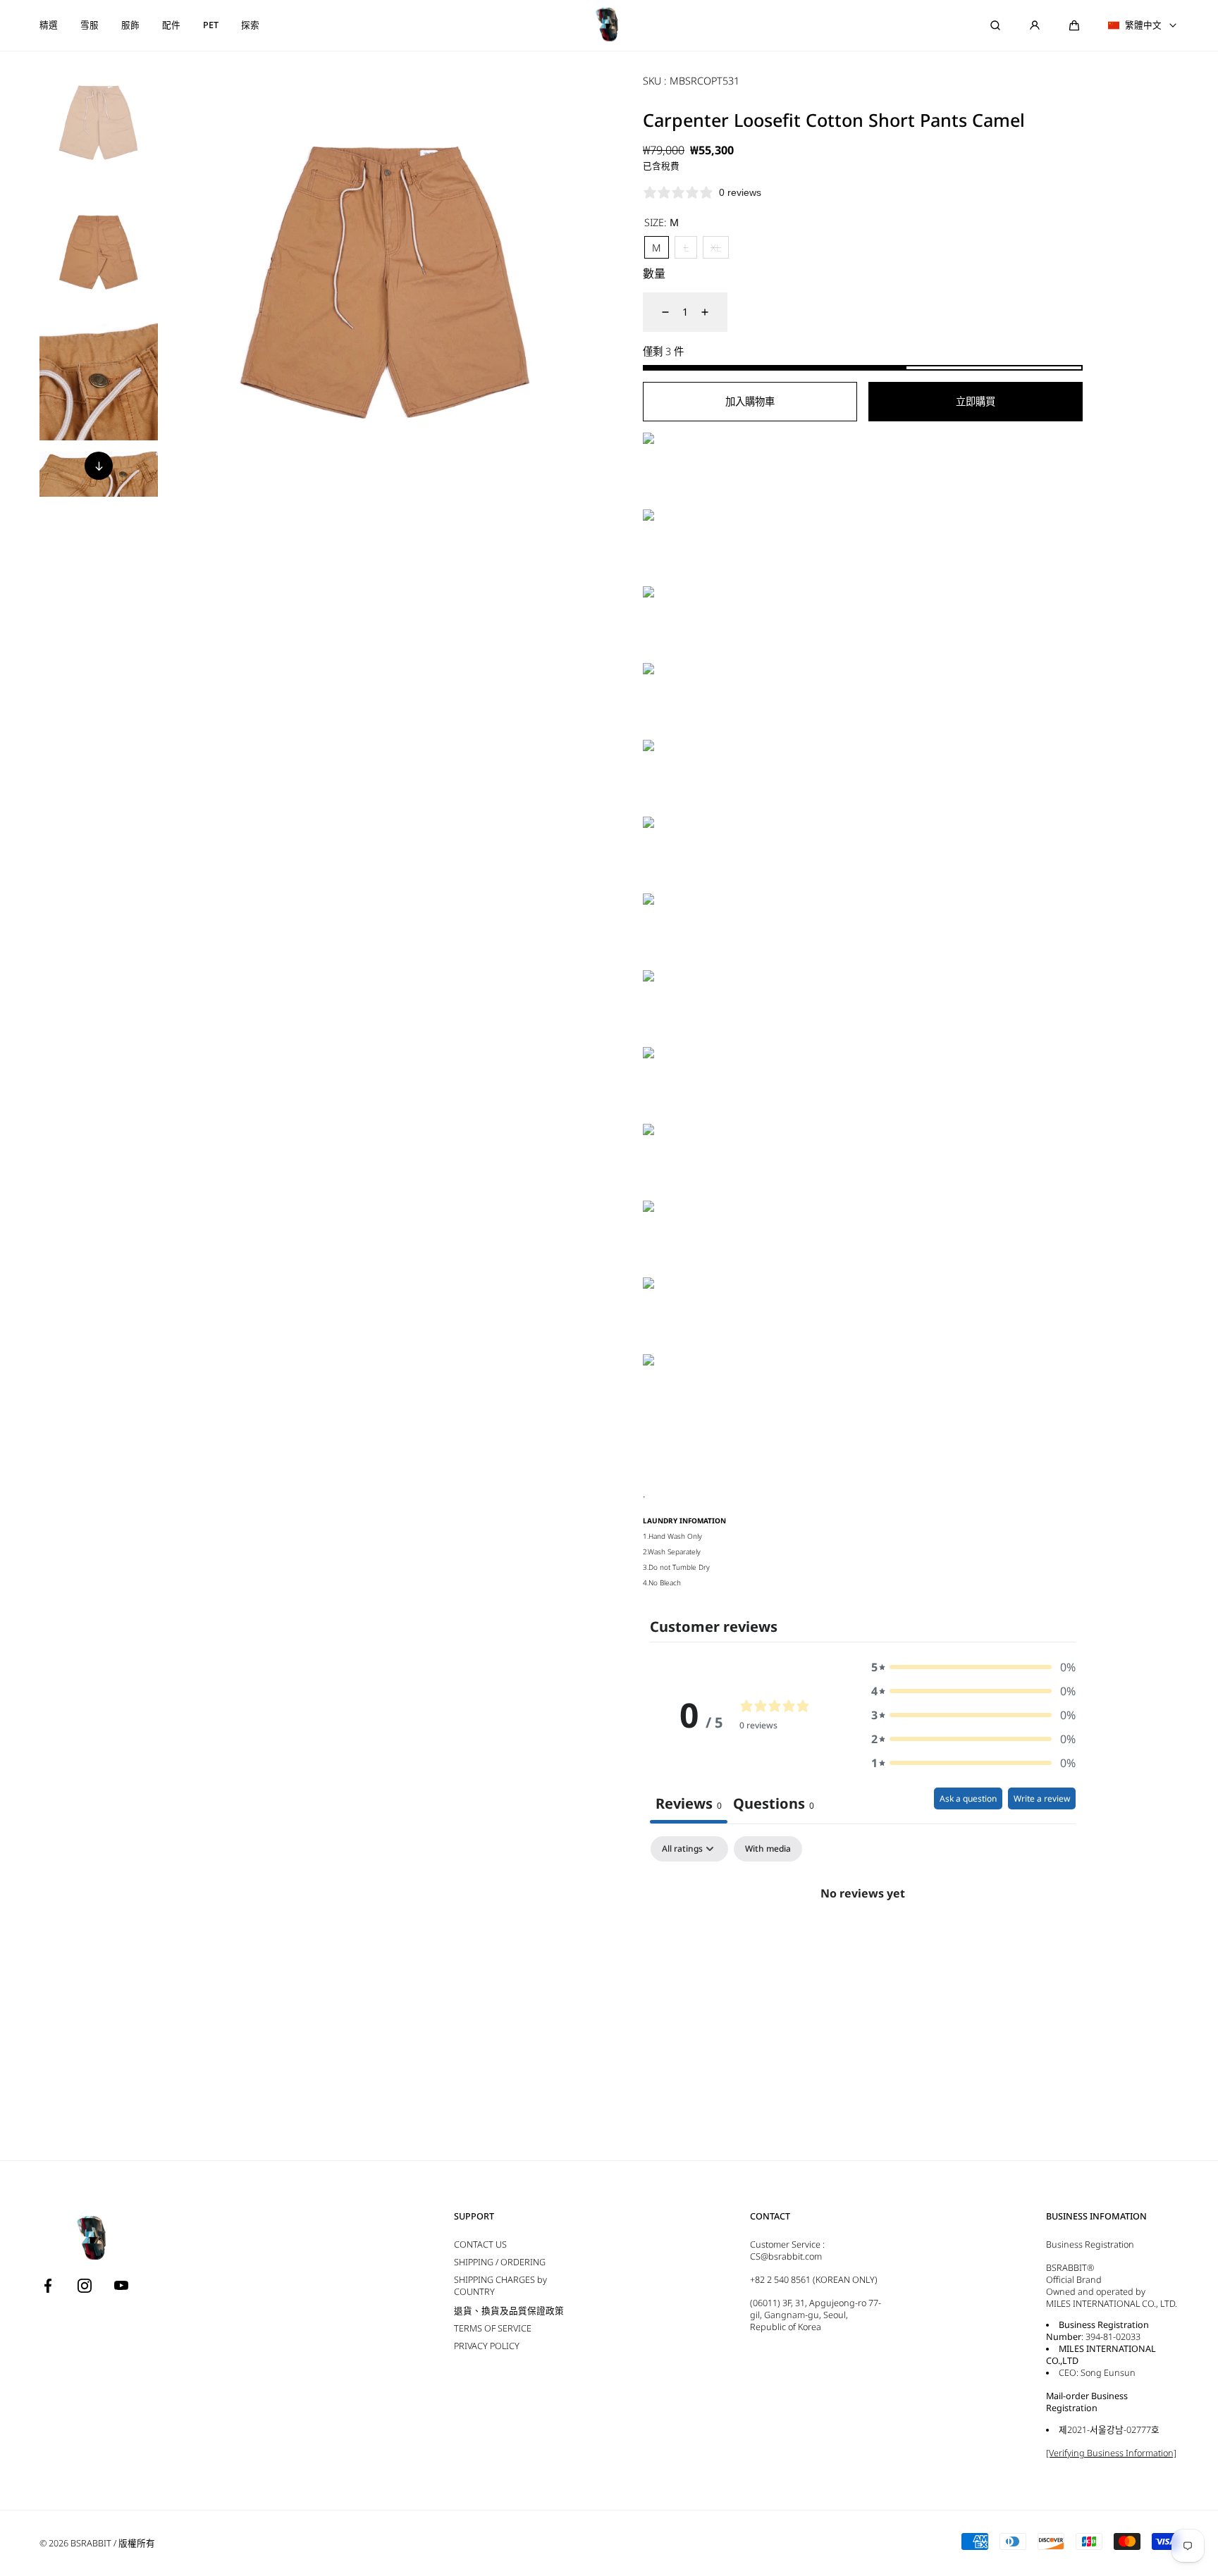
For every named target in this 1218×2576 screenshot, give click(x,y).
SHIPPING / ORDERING (500, 2262)
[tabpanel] (863, 1941)
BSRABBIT (91, 2543)
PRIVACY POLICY (487, 2346)
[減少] (657, 312)
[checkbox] (768, 1849)
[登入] (1035, 25)
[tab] (774, 1806)
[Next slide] (99, 466)
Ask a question (968, 1798)
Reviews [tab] (689, 1803)
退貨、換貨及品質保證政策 (509, 2311)
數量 (654, 273)
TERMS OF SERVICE (493, 2328)
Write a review (1042, 1798)
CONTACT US (480, 2244)
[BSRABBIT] (609, 25)
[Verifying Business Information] (1111, 2453)
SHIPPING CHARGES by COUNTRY (500, 2286)
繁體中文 (1143, 25)
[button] (1074, 25)
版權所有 (137, 2543)
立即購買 (976, 401)
